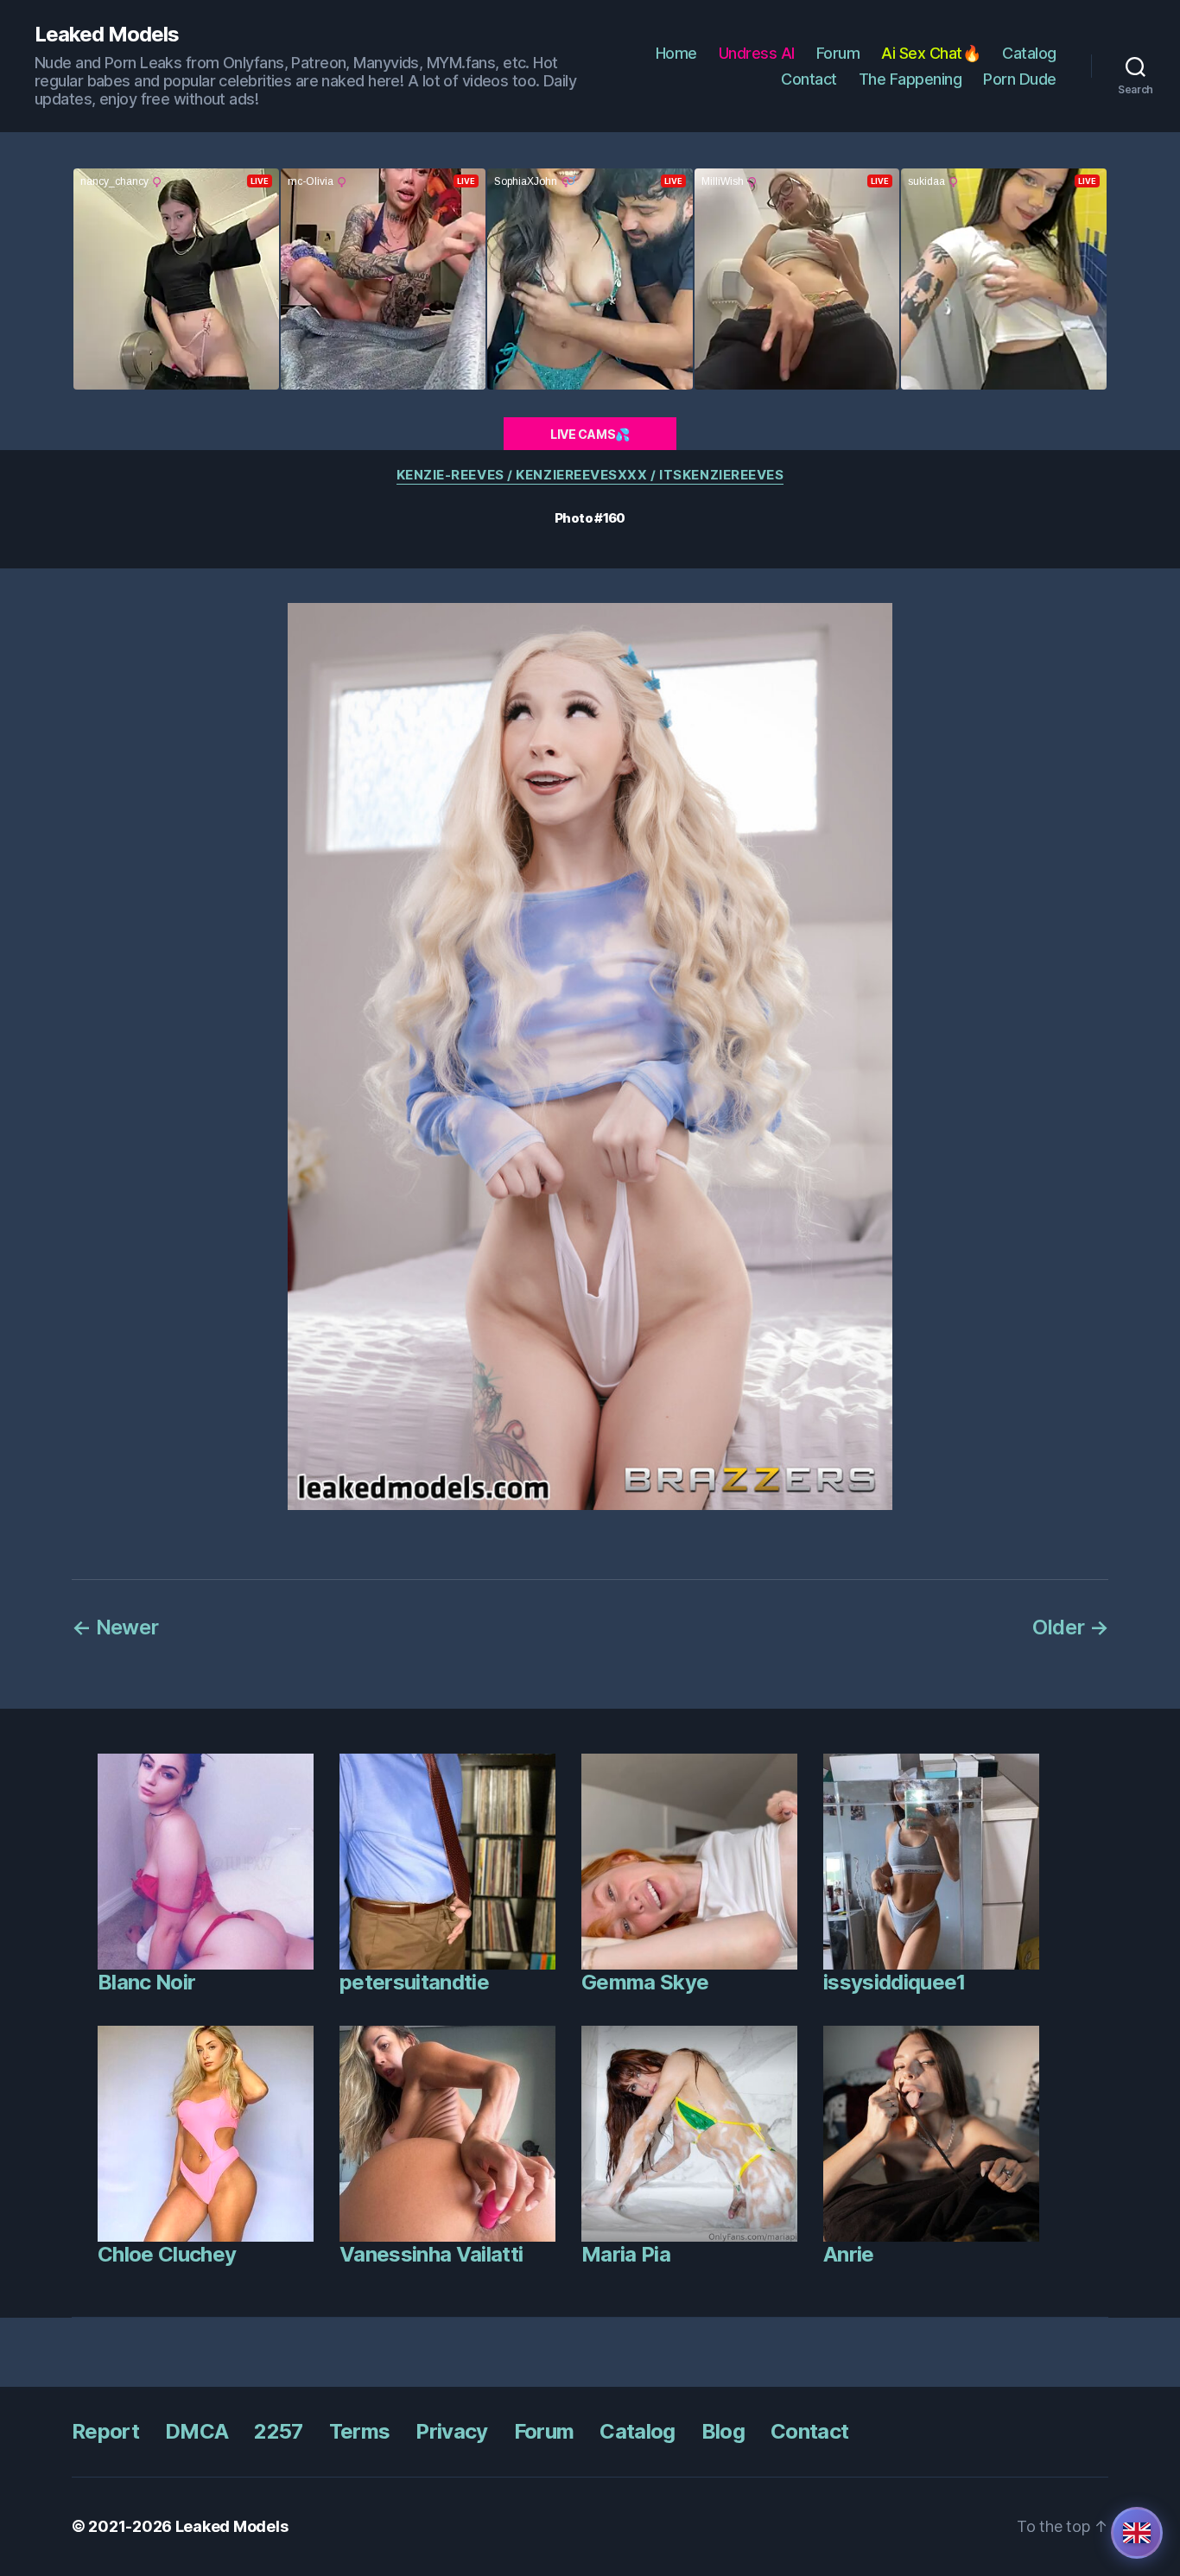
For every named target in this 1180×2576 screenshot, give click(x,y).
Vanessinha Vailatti (431, 2254)
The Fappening (910, 79)
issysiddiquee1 (895, 1982)
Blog (723, 2431)
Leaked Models (107, 35)
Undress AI (757, 53)
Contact (809, 79)
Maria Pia (626, 2254)
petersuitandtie (414, 1982)
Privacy (451, 2431)
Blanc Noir (146, 1982)
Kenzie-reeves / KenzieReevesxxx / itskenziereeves (590, 475)
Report (105, 2431)
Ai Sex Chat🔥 (931, 53)
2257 (278, 2431)
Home (676, 53)
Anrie (849, 2254)
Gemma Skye (645, 1982)
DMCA (197, 2431)
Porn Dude (1020, 79)
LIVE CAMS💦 (590, 434)
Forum (838, 53)
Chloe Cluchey (167, 2254)
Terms (360, 2431)
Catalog (1029, 53)
